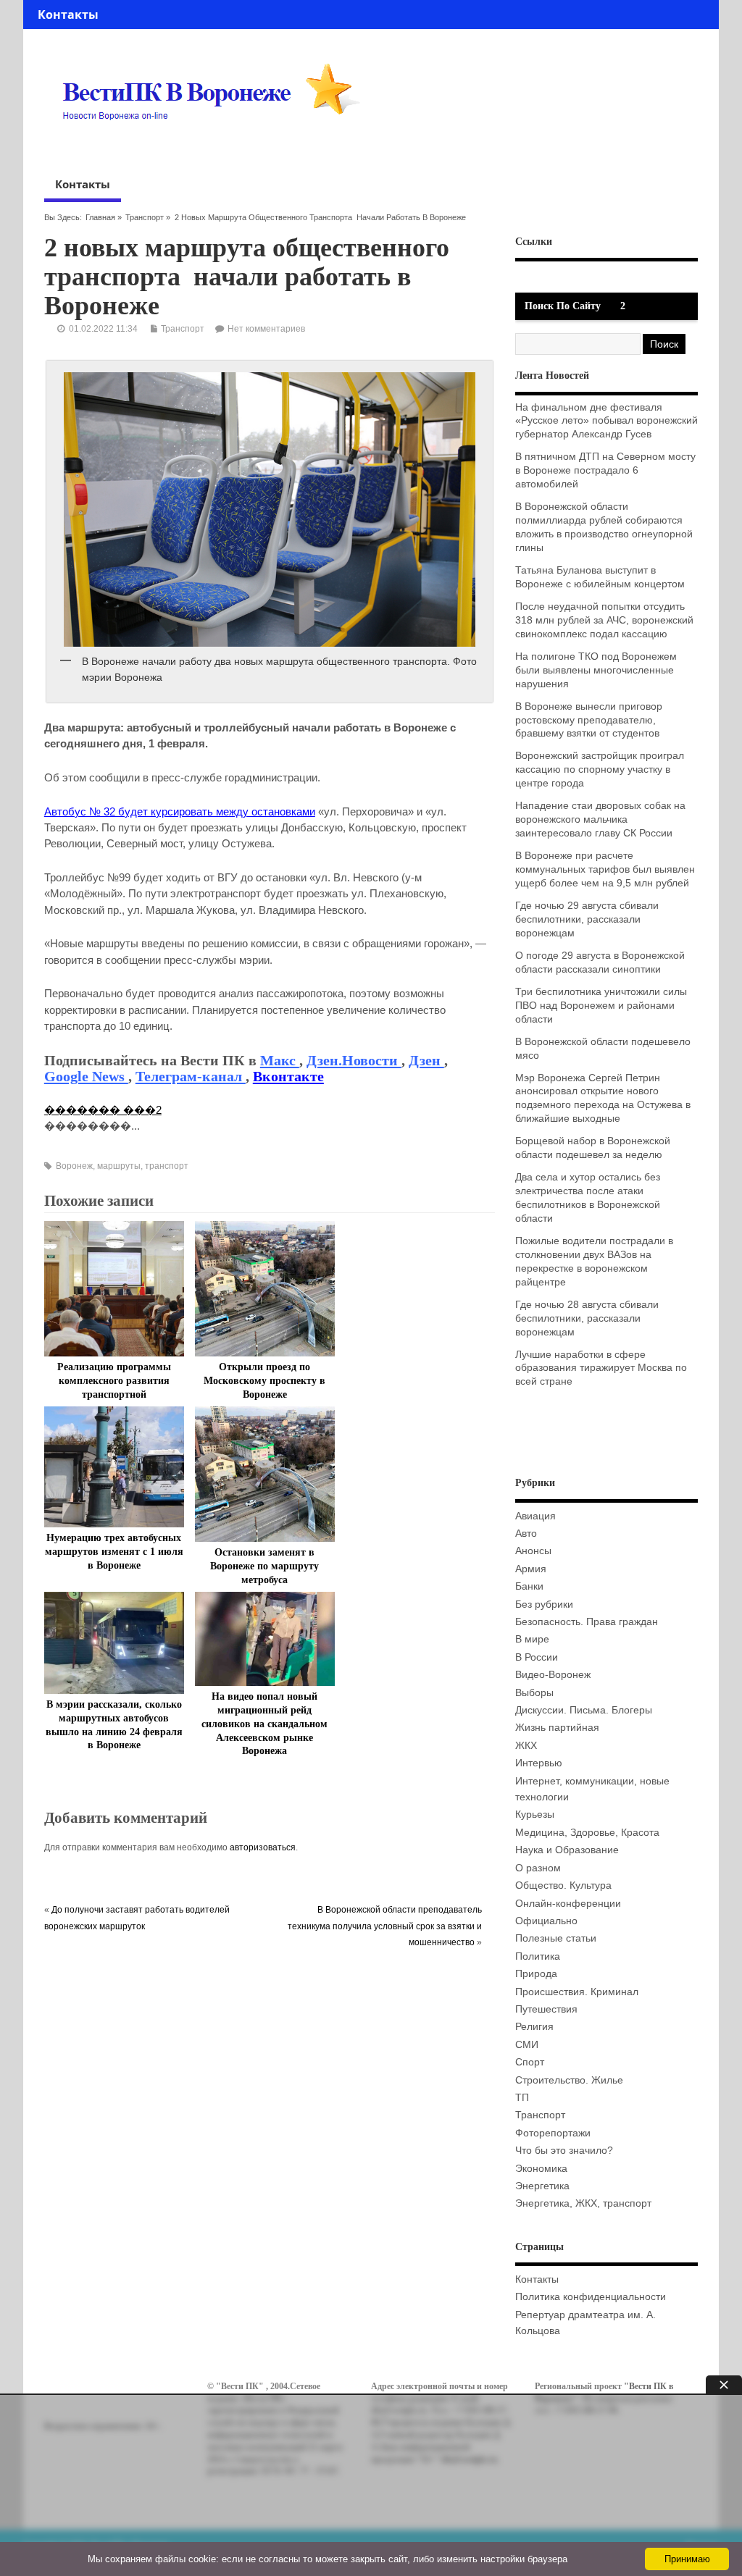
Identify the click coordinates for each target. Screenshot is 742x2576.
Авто (526, 1534)
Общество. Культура (563, 1885)
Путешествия (546, 2009)
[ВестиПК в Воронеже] (217, 148)
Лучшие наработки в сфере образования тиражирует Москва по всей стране (601, 1368)
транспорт (167, 1166)
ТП (522, 2098)
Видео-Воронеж (553, 1675)
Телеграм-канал (191, 1076)
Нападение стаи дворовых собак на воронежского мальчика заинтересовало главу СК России (600, 819)
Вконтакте (288, 1076)
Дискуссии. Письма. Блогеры (584, 1710)
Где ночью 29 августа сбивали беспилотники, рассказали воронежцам (587, 919)
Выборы (534, 1693)
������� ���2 (103, 1110)
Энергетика (542, 2186)
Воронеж (74, 1166)
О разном (538, 1868)
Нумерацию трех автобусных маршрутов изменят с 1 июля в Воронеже (114, 1552)
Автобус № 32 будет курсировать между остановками (180, 811)
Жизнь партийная (557, 1728)
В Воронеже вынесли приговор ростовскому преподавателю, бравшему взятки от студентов (589, 720)
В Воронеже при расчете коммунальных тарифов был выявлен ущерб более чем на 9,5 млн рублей (605, 869)
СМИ (527, 2045)
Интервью (539, 1763)
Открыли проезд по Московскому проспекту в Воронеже (264, 1381)
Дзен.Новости (354, 1060)
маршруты (119, 1166)
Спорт (530, 2062)
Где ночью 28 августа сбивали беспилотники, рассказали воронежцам (587, 1318)
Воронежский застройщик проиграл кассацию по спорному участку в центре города (600, 769)
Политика (538, 1956)
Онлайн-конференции (568, 1904)
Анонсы (533, 1551)
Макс (280, 1060)
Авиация (535, 1516)
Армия (531, 1569)
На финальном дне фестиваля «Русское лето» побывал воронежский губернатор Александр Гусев (606, 421)
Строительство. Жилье (569, 2080)
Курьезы (535, 1814)
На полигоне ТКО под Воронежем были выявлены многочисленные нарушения (596, 670)
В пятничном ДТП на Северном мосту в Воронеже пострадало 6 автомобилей (605, 470)
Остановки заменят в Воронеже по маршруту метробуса (264, 1566)
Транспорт (145, 217)
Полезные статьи (556, 1938)
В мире (532, 1639)
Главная (100, 217)
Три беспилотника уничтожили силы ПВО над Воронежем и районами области (601, 1006)
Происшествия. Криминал (577, 1992)
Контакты (68, 14)
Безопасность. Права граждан (587, 1622)
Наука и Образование (567, 1850)
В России (537, 1657)
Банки (529, 1586)
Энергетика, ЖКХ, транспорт (583, 2203)
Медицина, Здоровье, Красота (587, 1833)
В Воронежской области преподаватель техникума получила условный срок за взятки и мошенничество (385, 1926)
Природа (536, 1974)
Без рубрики (544, 1604)
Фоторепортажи (553, 2133)
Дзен (426, 1060)
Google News (86, 1076)
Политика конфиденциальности (591, 2297)
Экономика (541, 2169)
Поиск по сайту (563, 306)
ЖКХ (526, 1746)
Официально (546, 1921)
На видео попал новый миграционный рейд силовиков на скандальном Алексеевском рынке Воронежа (264, 1724)
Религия (534, 2027)
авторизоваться (263, 1847)
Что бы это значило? (564, 2151)
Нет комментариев (266, 329)
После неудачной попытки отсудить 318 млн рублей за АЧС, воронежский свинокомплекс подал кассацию (604, 620)
